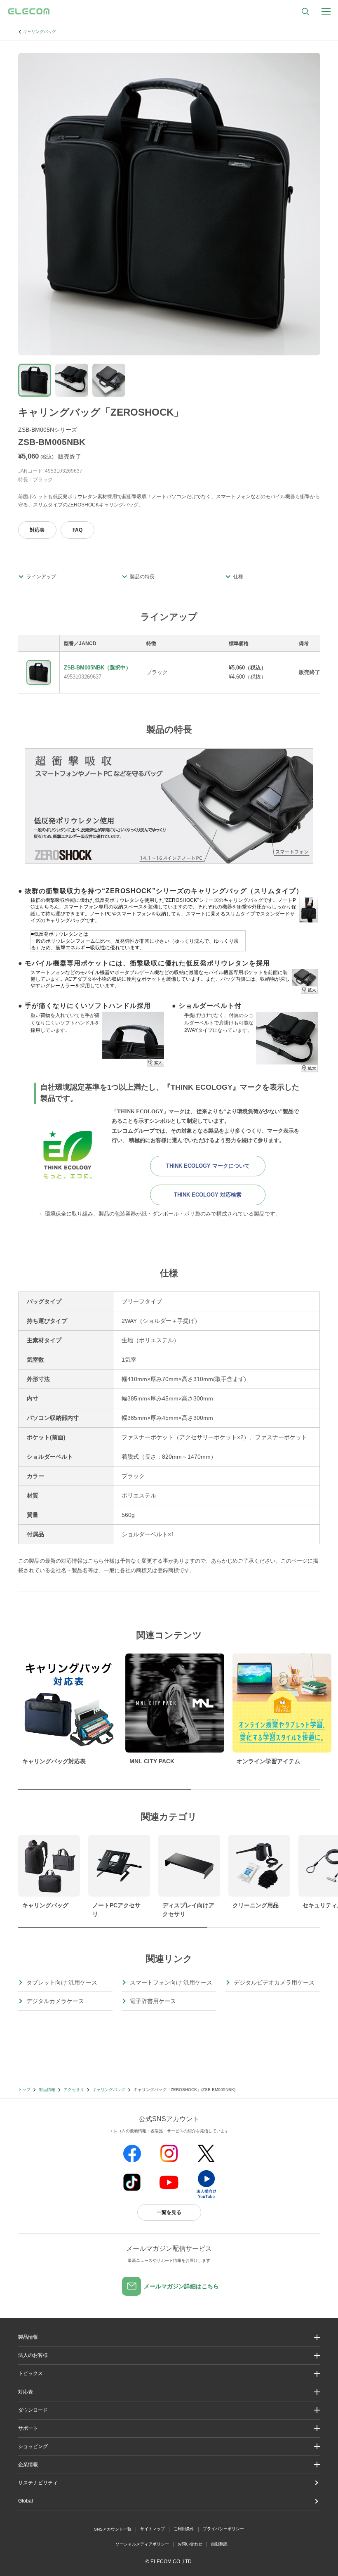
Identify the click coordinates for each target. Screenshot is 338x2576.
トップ (24, 2090)
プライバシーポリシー (223, 2529)
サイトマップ (153, 2529)
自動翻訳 (219, 2544)
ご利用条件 (184, 2529)
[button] (169, 2374)
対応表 (37, 530)
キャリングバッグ (40, 32)
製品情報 (47, 2090)
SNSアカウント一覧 (113, 2529)
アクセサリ (74, 2090)
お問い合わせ (190, 2544)
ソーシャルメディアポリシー (142, 2544)
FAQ (77, 530)
